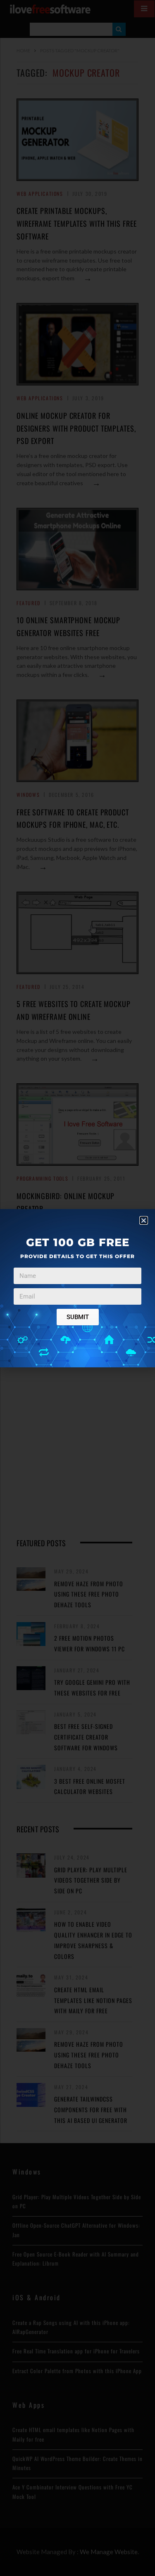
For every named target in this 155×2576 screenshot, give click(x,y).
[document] (77, 1288)
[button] (144, 1220)
